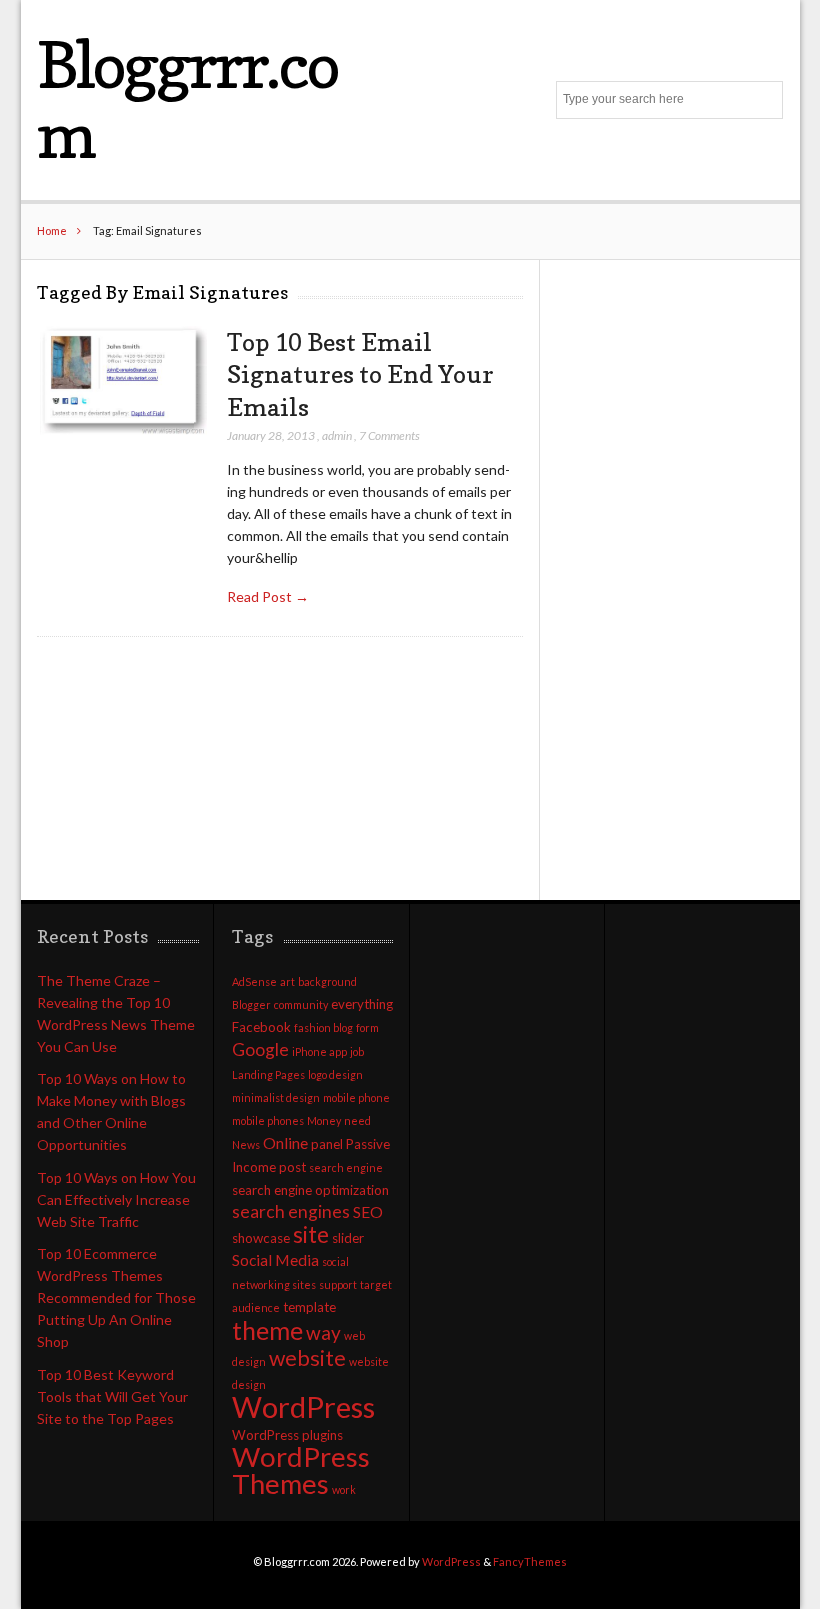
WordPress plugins (287, 1435)
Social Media (275, 1260)
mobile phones (268, 1120)
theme (267, 1330)
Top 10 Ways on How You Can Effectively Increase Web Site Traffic (116, 1199)
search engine (346, 1167)
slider (348, 1238)
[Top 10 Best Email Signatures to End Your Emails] (122, 381)
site (311, 1234)
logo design (335, 1074)
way (323, 1332)
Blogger (251, 1004)
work (344, 1489)
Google (260, 1049)
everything (362, 1004)
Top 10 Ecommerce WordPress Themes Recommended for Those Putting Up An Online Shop (116, 1297)
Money (324, 1120)
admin (337, 435)
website (307, 1358)
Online (285, 1143)
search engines (291, 1211)
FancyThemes (530, 1561)
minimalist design (276, 1097)
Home (52, 230)
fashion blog (323, 1027)
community (301, 1004)
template (309, 1307)
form (367, 1027)
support (338, 1284)
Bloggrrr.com (187, 99)
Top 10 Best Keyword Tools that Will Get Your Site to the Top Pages (112, 1396)
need (357, 1120)
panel (327, 1144)
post (292, 1167)
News (246, 1144)
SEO (368, 1212)
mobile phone (356, 1097)
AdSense (254, 981)
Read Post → (268, 596)
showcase (261, 1238)
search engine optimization (310, 1190)
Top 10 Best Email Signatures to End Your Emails (360, 374)
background (327, 981)
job (357, 1051)
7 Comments (389, 435)
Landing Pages (268, 1074)
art (287, 981)
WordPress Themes (301, 1470)
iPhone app (319, 1051)
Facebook (261, 1027)
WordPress (303, 1406)
